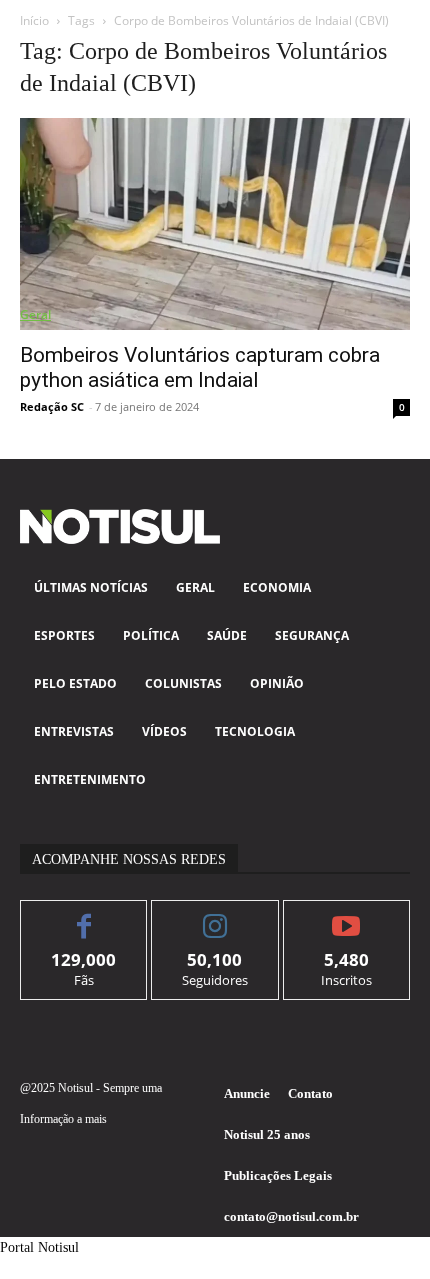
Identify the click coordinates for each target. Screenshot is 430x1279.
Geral (35, 314)
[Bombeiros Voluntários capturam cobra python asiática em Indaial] (215, 224)
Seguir (215, 915)
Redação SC (52, 406)
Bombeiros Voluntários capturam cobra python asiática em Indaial (200, 367)
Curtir (84, 915)
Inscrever (346, 915)
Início (34, 20)
